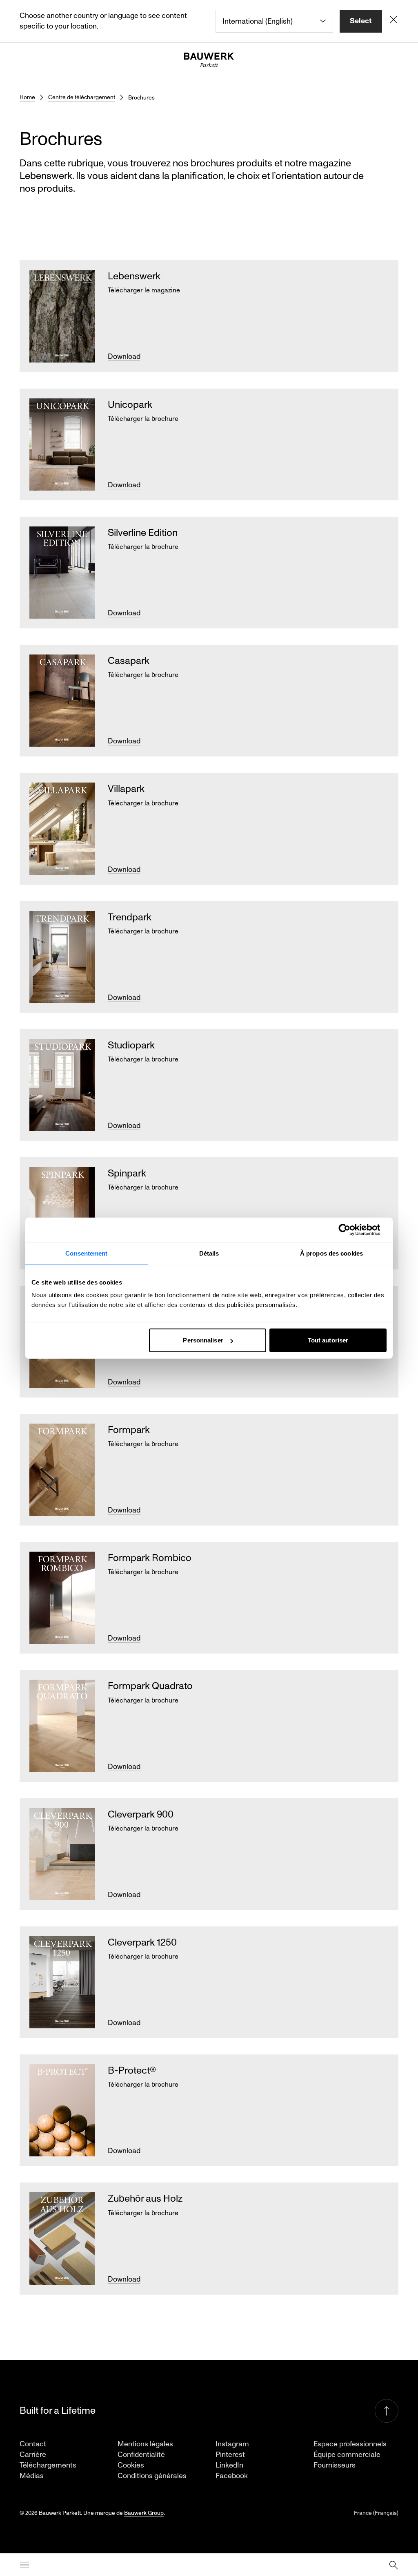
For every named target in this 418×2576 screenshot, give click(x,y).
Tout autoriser (328, 1340)
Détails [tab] (209, 1253)
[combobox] (274, 21)
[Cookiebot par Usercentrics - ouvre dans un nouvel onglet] (351, 1229)
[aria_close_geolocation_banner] (394, 21)
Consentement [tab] (86, 1253)
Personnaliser (203, 1340)
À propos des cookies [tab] (331, 1253)
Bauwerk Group (144, 2513)
